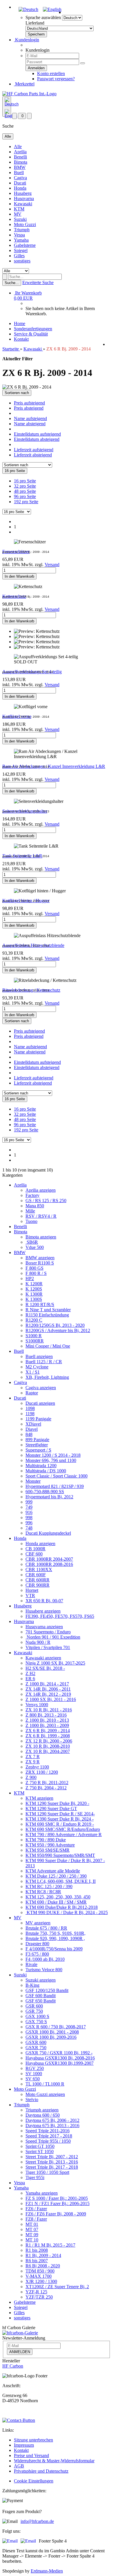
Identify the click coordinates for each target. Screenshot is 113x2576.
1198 (30, 1414)
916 (29, 1512)
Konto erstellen (51, 73)
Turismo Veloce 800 (44, 1970)
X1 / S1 (33, 1372)
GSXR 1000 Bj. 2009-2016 (51, 2037)
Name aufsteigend (30, 418)
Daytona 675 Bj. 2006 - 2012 (52, 2120)
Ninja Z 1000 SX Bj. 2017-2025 (55, 1663)
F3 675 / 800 (37, 1954)
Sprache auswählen (43, 17)
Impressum (24, 2445)
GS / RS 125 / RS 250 (46, 1201)
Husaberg (23, 193)
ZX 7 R (33, 1757)
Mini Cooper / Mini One (48, 1346)
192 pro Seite (26, 502)
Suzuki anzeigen (41, 1980)
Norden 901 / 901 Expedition (53, 1637)
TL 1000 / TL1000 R (45, 2084)
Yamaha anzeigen (42, 2193)
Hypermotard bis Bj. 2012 (49, 1497)
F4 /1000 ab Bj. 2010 (45, 1959)
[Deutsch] (28, 9)
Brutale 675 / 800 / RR (46, 1928)
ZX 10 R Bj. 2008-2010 (48, 1746)
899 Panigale (37, 1440)
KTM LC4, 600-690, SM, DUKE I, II (61, 1881)
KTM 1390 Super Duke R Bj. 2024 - (60, 1819)
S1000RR (35, 1341)
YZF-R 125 (36, 2292)
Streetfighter (37, 1445)
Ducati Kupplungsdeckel (48, 1533)
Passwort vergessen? (56, 79)
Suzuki (20, 219)
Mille (30, 1211)
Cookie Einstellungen (34, 2481)
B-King (32, 1985)
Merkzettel (24, 84)
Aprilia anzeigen (41, 1190)
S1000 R (34, 1336)
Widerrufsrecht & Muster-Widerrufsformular (54, 2461)
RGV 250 (35, 2068)
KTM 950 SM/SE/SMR (48, 1850)
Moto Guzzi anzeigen (45, 2094)
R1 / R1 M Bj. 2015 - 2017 (50, 2245)
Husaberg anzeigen (43, 1611)
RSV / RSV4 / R (41, 1216)
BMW (20, 167)
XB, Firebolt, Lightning (47, 1377)
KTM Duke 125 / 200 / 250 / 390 (56, 1876)
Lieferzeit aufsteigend (34, 450)
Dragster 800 (37, 1944)
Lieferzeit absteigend (33, 455)
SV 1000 (34, 2074)
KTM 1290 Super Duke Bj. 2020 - (57, 1803)
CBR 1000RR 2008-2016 (49, 1564)
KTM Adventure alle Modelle (53, 1871)
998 (29, 1518)
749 (29, 1507)
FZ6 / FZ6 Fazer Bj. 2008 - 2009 (56, 2214)
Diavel (32, 1429)
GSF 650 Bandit (41, 2001)
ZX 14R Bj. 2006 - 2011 (48, 1689)
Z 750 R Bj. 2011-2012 (47, 1783)
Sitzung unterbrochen (33, 2440)
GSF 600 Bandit (41, 1996)
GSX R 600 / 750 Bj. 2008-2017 (56, 2027)
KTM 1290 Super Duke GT (51, 1809)
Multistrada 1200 (41, 1466)
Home (20, 323)
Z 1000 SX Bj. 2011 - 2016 (51, 1699)
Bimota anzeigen (41, 1237)
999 (29, 1502)
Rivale (31, 1964)
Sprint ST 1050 (40, 2151)
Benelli (20, 157)
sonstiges (22, 261)
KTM (19, 209)
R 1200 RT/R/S (40, 1304)
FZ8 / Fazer (36, 2219)
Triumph (22, 230)
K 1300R (34, 1294)
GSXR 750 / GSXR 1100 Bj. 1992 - (59, 2053)
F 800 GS (34, 1268)
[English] (52, 9)
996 (29, 1523)
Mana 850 (35, 1206)
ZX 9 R (33, 1762)
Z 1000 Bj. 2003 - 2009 (47, 1725)
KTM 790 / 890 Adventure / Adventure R (64, 1834)
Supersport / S (38, 1450)
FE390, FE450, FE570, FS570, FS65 (60, 1616)
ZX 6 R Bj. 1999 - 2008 (48, 1736)
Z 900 (31, 1777)
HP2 (30, 1278)
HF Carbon (13, 2366)
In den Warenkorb (19, 576)
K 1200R (34, 1284)
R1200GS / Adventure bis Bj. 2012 (58, 1330)
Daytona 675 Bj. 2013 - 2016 (52, 2125)
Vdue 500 (35, 1247)
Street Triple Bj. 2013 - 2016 (52, 2162)
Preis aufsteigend (29, 403)
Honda (20, 188)
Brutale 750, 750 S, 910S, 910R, (55, 1933)
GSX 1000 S (37, 2016)
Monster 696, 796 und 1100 (51, 1460)
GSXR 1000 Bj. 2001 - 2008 (52, 2032)
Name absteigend (30, 424)
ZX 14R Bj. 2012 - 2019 (48, 1694)
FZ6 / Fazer (36, 2209)
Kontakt (21, 339)
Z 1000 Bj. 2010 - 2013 (47, 1720)
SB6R (32, 1242)
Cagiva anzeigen (41, 1388)
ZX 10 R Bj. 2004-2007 (48, 1751)
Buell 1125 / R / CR (44, 1362)
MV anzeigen (38, 1923)
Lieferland (35, 23)
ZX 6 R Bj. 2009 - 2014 (48, 1731)
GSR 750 (34, 2011)
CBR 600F (36, 1575)
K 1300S (34, 1299)
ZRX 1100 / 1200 (42, 1772)
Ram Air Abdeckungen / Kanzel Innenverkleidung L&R (54, 766)
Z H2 (30, 1673)
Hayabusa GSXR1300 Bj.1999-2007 (60, 2063)
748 (29, 1528)
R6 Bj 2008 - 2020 (43, 2266)
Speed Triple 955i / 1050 (48, 2141)
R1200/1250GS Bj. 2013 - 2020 (55, 1325)
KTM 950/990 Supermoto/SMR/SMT (60, 1855)
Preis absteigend (29, 408)
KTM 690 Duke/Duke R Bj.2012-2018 (62, 1907)
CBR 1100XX (39, 1569)
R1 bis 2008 (37, 2250)
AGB (19, 2466)
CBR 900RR (38, 1585)
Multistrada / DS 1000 (46, 1471)
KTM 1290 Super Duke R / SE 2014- (60, 1814)
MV (18, 214)
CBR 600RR (38, 1580)
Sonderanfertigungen (33, 329)
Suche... (12, 283)
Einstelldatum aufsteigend (37, 434)
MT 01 (32, 2224)
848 (29, 1434)
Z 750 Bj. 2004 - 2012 (46, 1788)
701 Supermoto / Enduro (48, 1632)
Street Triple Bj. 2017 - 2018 (52, 2167)
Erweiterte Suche (38, 282)
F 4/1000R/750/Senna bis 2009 (54, 1949)
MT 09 (32, 2235)
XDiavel (33, 1424)
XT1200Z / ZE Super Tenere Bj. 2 (57, 2287)
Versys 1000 (37, 1705)
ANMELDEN (20, 2352)
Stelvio (32, 2100)
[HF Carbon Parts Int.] (29, 94)
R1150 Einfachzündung (47, 1315)
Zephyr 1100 (37, 1767)
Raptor (32, 1393)
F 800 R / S (36, 1273)
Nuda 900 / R (38, 1642)
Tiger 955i (35, 2177)
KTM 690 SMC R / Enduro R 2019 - (60, 1824)
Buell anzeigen (39, 1356)
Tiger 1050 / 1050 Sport (47, 2172)
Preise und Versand (31, 2455)
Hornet (32, 1590)
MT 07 (32, 2229)
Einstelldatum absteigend (37, 439)
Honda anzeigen (40, 1543)
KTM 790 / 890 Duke (46, 1840)
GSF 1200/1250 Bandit (47, 1990)
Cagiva (20, 178)
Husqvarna (24, 198)
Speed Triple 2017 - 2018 (49, 2136)
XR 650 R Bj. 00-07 (44, 1601)
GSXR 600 (36, 2042)
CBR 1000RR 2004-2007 (49, 1559)
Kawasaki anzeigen (43, 1658)
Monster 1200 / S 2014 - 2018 (53, 1455)
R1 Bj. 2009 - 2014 (43, 2255)
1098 (30, 1408)
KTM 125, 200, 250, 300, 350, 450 (58, 1897)
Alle (18, 147)
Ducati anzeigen (40, 1403)
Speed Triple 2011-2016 (48, 2131)
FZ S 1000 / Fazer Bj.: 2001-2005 (57, 2198)
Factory (32, 1195)
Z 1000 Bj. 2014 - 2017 (47, 1684)
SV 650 (33, 2079)
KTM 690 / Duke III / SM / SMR (56, 1902)
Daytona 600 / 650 (43, 2115)
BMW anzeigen (40, 1258)
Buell (19, 172)
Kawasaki (23, 204)
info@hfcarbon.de (37, 2521)
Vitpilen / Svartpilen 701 (48, 1647)
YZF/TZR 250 (39, 2297)
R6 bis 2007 (37, 2261)
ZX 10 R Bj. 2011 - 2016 (49, 1710)
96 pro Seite (25, 496)
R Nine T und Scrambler (48, 1310)
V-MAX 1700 (39, 2276)
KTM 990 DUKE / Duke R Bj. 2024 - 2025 (67, 1912)
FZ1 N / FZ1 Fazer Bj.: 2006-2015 (58, 2203)
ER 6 (30, 1679)
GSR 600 (34, 2006)
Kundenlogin (27, 40)
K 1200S (34, 1289)
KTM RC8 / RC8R (43, 1892)
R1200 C (34, 1320)
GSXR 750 (36, 2048)
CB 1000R (35, 1549)
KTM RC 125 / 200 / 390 (49, 1886)
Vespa (19, 235)
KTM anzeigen (39, 1798)
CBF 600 (34, 1554)
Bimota (21, 162)
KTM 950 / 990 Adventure (50, 1845)
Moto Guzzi (25, 224)
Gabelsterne (25, 245)
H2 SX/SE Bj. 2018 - (45, 1668)
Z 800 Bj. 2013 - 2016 (46, 1715)
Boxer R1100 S (40, 1263)
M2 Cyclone (37, 1367)
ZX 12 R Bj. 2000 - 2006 (49, 1741)
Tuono (31, 1221)
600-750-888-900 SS (45, 1492)
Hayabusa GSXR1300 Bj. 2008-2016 (60, 2058)
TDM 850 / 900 (40, 2271)
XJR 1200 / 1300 (41, 2281)
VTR (30, 1595)
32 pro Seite (25, 486)
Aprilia (20, 152)
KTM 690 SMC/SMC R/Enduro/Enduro (63, 1829)
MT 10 (32, 2240)
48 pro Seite (25, 491)
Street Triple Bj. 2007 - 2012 (52, 2157)
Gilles (19, 256)
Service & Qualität (31, 334)
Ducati (20, 183)
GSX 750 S (36, 2022)
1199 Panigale (38, 1419)
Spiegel (21, 250)
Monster (33, 1481)
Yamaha (21, 240)
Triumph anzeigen (42, 2110)
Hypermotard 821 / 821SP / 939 (55, 1486)
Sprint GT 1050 (40, 2146)
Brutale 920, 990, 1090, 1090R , (55, 1938)
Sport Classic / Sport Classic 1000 (57, 1476)
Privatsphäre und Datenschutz (41, 2471)
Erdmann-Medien (47, 2571)
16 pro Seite (25, 481)
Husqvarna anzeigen (44, 1627)
